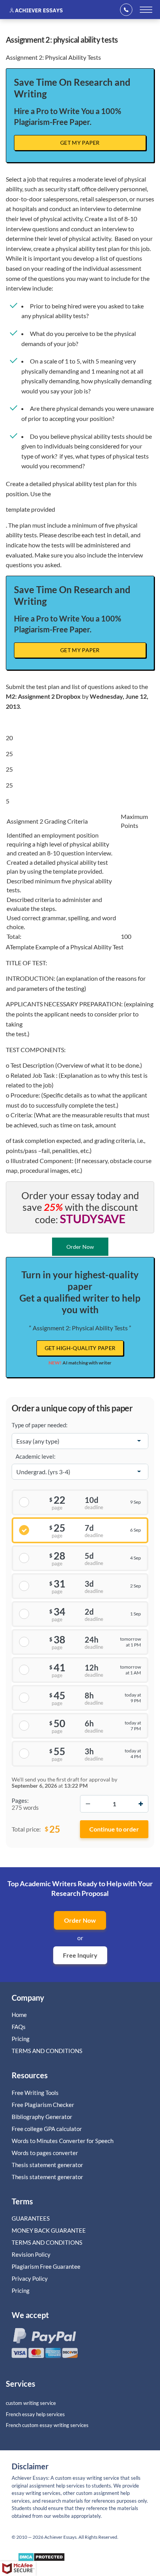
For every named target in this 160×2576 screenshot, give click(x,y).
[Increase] (141, 1804)
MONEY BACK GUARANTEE (49, 2230)
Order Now (80, 1920)
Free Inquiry (80, 1955)
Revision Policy (31, 2254)
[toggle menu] (146, 10)
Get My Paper (80, 143)
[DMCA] (41, 2559)
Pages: (20, 1800)
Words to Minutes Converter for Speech (63, 2141)
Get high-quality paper (80, 1348)
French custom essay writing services (47, 2425)
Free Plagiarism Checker (43, 2105)
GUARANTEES (31, 2218)
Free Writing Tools (35, 2093)
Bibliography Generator (42, 2117)
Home (19, 2015)
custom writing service (31, 2403)
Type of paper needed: (40, 1425)
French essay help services (35, 2414)
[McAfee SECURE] (18, 2569)
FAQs (19, 2027)
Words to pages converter (45, 2153)
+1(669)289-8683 (129, 10)
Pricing (21, 2039)
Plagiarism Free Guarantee (46, 2266)
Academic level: (36, 1456)
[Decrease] (88, 1804)
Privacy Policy (30, 2278)
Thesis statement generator (47, 2165)
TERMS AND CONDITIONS (48, 2051)
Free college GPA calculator (47, 2129)
